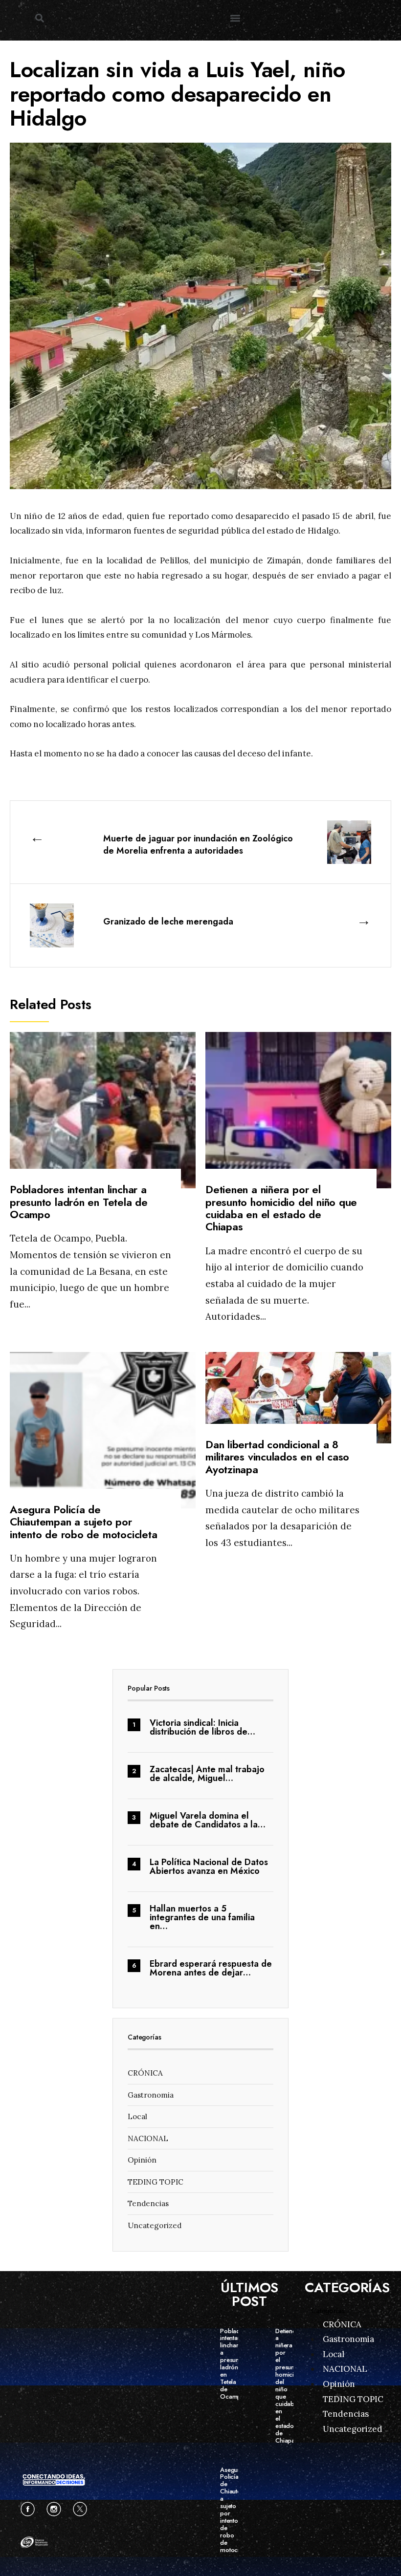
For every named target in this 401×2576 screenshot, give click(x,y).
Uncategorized (155, 2225)
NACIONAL (148, 2138)
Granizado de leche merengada (168, 922)
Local (137, 2116)
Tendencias (148, 2203)
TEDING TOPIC (156, 2182)
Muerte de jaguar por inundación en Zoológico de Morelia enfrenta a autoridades (198, 845)
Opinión (142, 2160)
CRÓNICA (145, 2073)
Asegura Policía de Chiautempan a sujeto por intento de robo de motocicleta (83, 1522)
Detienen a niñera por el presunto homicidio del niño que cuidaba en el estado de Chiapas (281, 1208)
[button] (39, 18)
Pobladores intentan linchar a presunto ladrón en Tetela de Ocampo (79, 1202)
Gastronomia (151, 2095)
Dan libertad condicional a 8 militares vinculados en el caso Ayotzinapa (277, 1457)
